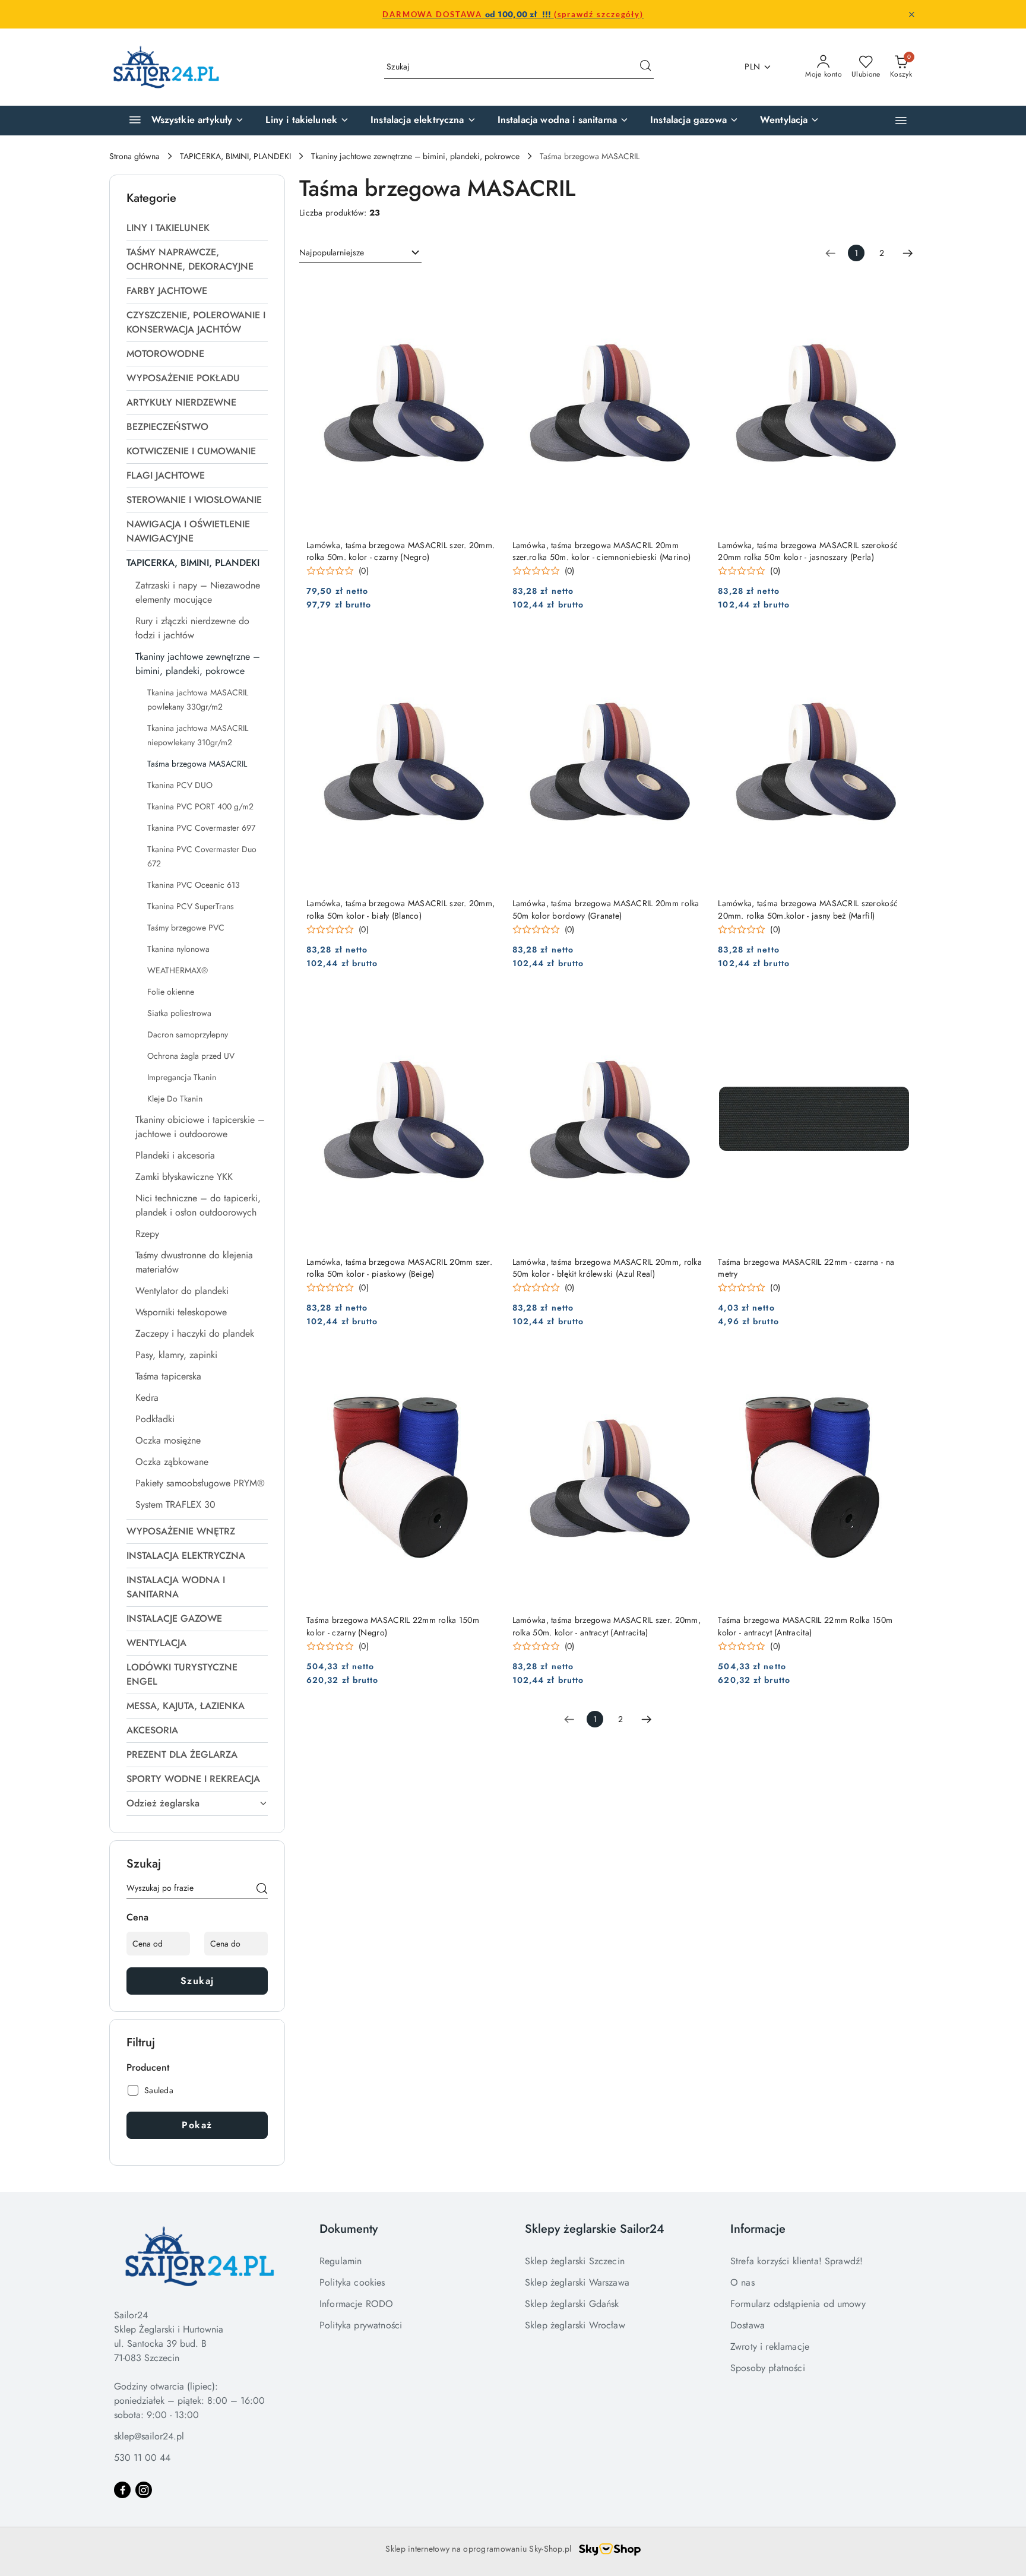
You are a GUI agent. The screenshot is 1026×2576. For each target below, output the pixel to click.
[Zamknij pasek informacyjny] (911, 14)
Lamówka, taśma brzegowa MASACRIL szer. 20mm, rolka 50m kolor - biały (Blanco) (400, 909)
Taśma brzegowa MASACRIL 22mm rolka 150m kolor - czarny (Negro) (393, 1626)
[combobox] (360, 253)
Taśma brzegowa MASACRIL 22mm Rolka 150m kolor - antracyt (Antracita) (805, 1626)
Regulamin (341, 2261)
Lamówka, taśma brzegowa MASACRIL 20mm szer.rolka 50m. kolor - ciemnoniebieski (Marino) (601, 551)
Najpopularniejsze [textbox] (332, 252)
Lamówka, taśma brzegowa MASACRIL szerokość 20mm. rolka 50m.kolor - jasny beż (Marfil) (808, 909)
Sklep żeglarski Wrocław (575, 2325)
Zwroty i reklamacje (770, 2346)
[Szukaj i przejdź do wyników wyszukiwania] (645, 67)
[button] (901, 120)
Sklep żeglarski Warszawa (577, 2282)
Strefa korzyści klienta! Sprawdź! (797, 2261)
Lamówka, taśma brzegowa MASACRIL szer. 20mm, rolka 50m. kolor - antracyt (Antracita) (607, 1626)
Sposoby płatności (768, 2368)
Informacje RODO (356, 2304)
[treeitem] (197, 228)
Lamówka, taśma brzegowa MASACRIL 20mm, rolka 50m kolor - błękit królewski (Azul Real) (607, 1268)
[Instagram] (144, 2490)
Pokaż (197, 2125)
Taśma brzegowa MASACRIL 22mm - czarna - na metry (806, 1268)
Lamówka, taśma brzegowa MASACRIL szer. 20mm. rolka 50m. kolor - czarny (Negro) (400, 551)
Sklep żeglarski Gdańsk (572, 2304)
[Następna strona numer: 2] (908, 253)
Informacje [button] (758, 2229)
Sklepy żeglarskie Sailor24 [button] (595, 2229)
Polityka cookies (352, 2282)
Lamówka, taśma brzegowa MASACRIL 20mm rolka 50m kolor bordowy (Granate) (606, 909)
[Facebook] (122, 2490)
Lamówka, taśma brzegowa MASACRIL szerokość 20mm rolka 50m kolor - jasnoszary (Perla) (808, 551)
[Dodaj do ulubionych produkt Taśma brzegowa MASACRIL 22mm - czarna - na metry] (896, 1005)
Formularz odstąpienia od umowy (798, 2304)
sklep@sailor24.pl (149, 2436)
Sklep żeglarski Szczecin (575, 2261)
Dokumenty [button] (349, 2229)
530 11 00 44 (142, 2458)
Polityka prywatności (361, 2325)
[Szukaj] (262, 1890)
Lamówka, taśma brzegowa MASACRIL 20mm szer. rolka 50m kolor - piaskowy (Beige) (399, 1268)
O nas (742, 2282)
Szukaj (197, 1981)
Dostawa (748, 2325)
